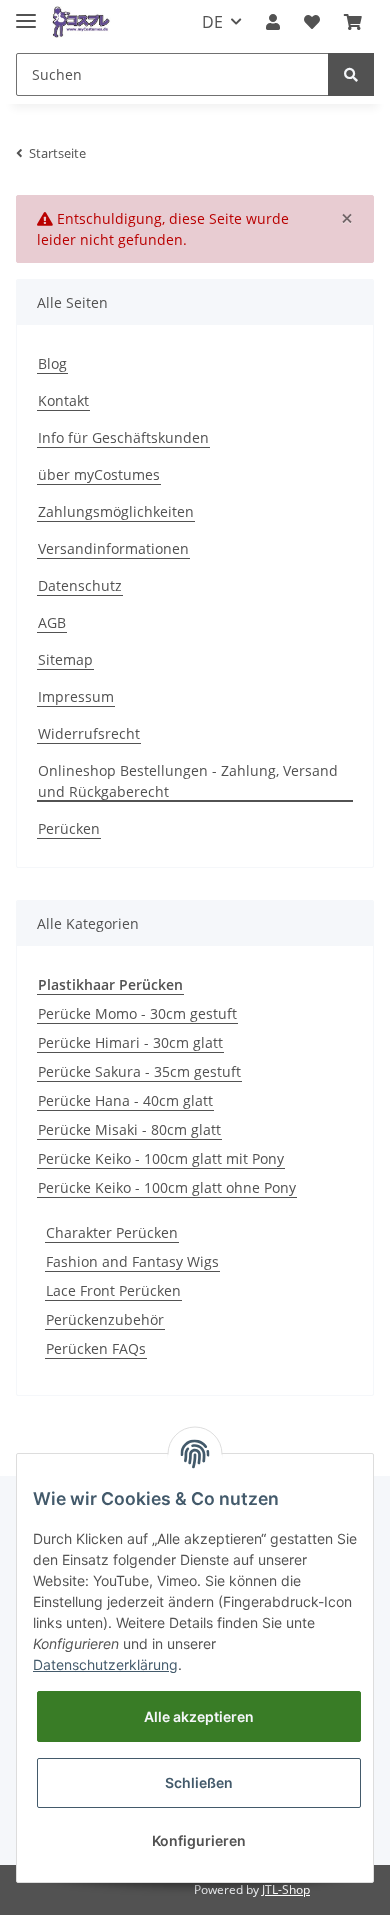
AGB (52, 622)
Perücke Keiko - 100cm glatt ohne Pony (167, 1187)
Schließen (199, 1782)
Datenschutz (80, 585)
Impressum (76, 696)
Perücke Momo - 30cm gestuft (137, 1013)
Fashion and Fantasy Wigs (132, 1261)
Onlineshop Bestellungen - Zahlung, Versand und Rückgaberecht (188, 781)
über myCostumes (99, 474)
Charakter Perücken (112, 1232)
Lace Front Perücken (113, 1290)
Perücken (69, 828)
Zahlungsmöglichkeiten (116, 511)
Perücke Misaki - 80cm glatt (129, 1129)
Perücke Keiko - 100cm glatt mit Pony (161, 1158)
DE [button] (212, 22)
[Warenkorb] (353, 22)
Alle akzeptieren (199, 1716)
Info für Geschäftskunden (123, 437)
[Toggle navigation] (26, 12)
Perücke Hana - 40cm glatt (125, 1100)
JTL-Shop (286, 1889)
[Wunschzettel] (312, 22)
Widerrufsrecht (89, 733)
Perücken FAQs (96, 1348)
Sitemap (65, 659)
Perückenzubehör (105, 1319)
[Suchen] (351, 74)
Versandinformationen (113, 548)
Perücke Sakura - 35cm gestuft (139, 1071)
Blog (52, 363)
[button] (273, 22)
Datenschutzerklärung (105, 1664)
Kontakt (63, 400)
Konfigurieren (199, 1840)
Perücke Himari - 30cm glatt (130, 1042)
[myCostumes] (81, 22)
